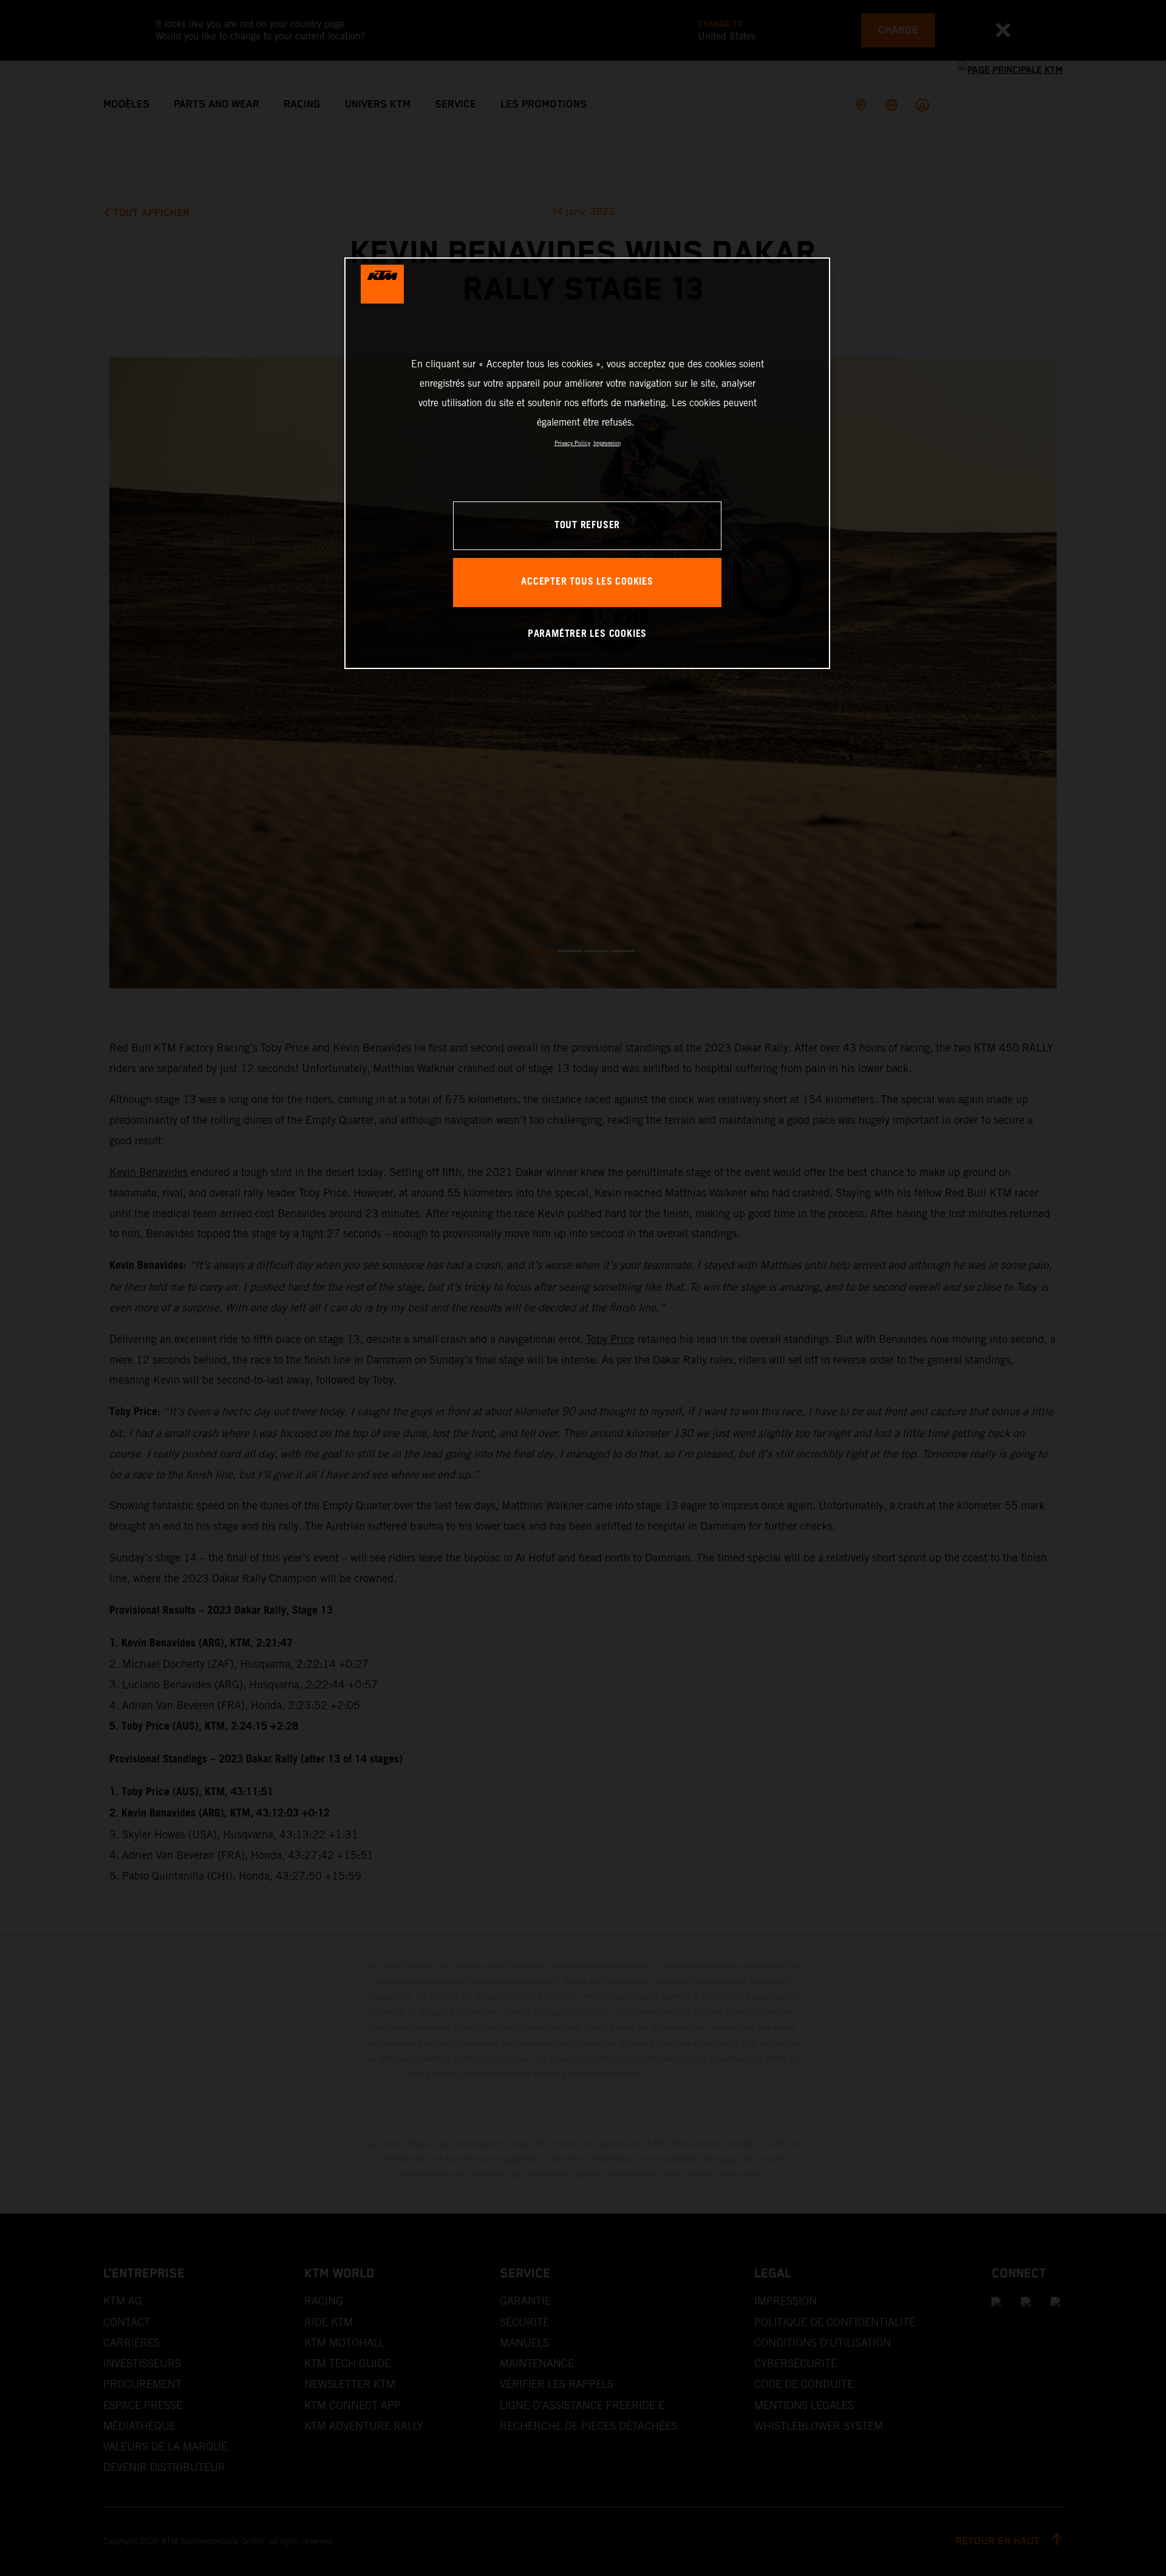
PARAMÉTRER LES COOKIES (587, 634)
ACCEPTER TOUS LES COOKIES (587, 582)
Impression (607, 443)
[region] (587, 463)
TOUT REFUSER (587, 525)
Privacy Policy (572, 443)
